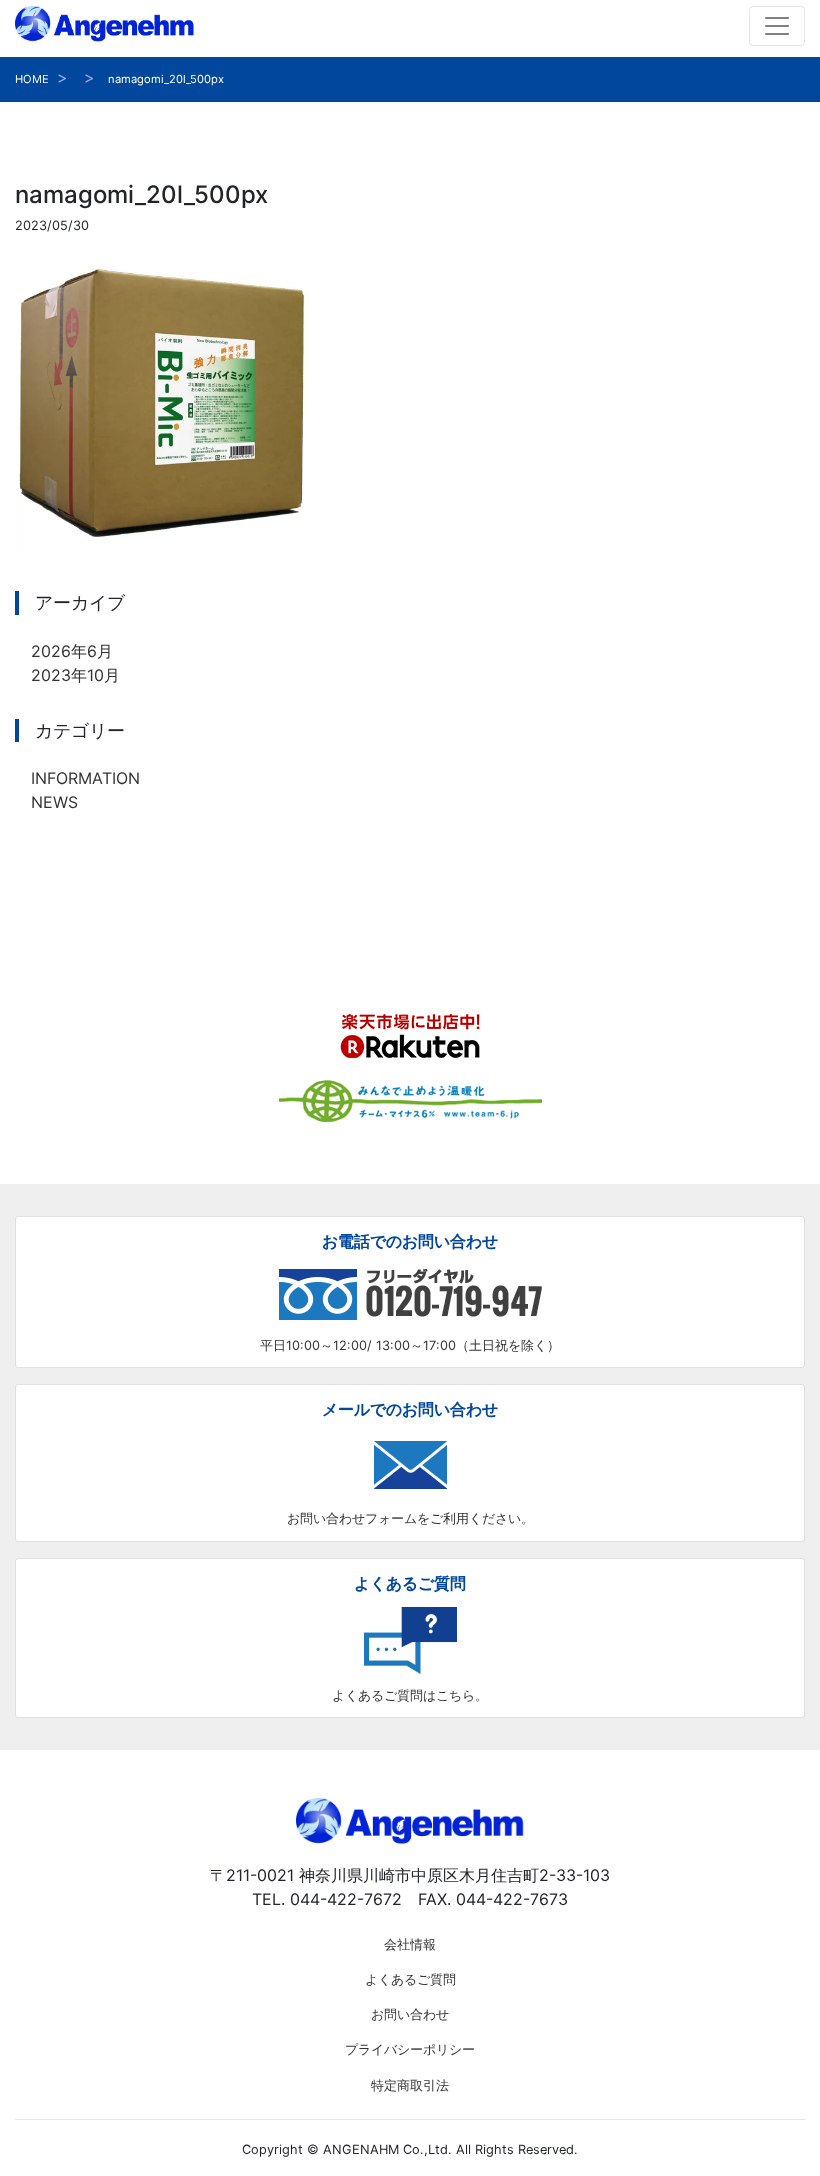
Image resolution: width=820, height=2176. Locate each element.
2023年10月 (75, 675)
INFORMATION (85, 778)
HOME (32, 79)
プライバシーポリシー (410, 2049)
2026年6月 (72, 651)
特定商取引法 (410, 2085)
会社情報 (410, 1944)
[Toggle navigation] (777, 26)
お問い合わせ (410, 2014)
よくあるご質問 (410, 1979)
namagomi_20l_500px (166, 79)
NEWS (54, 802)
